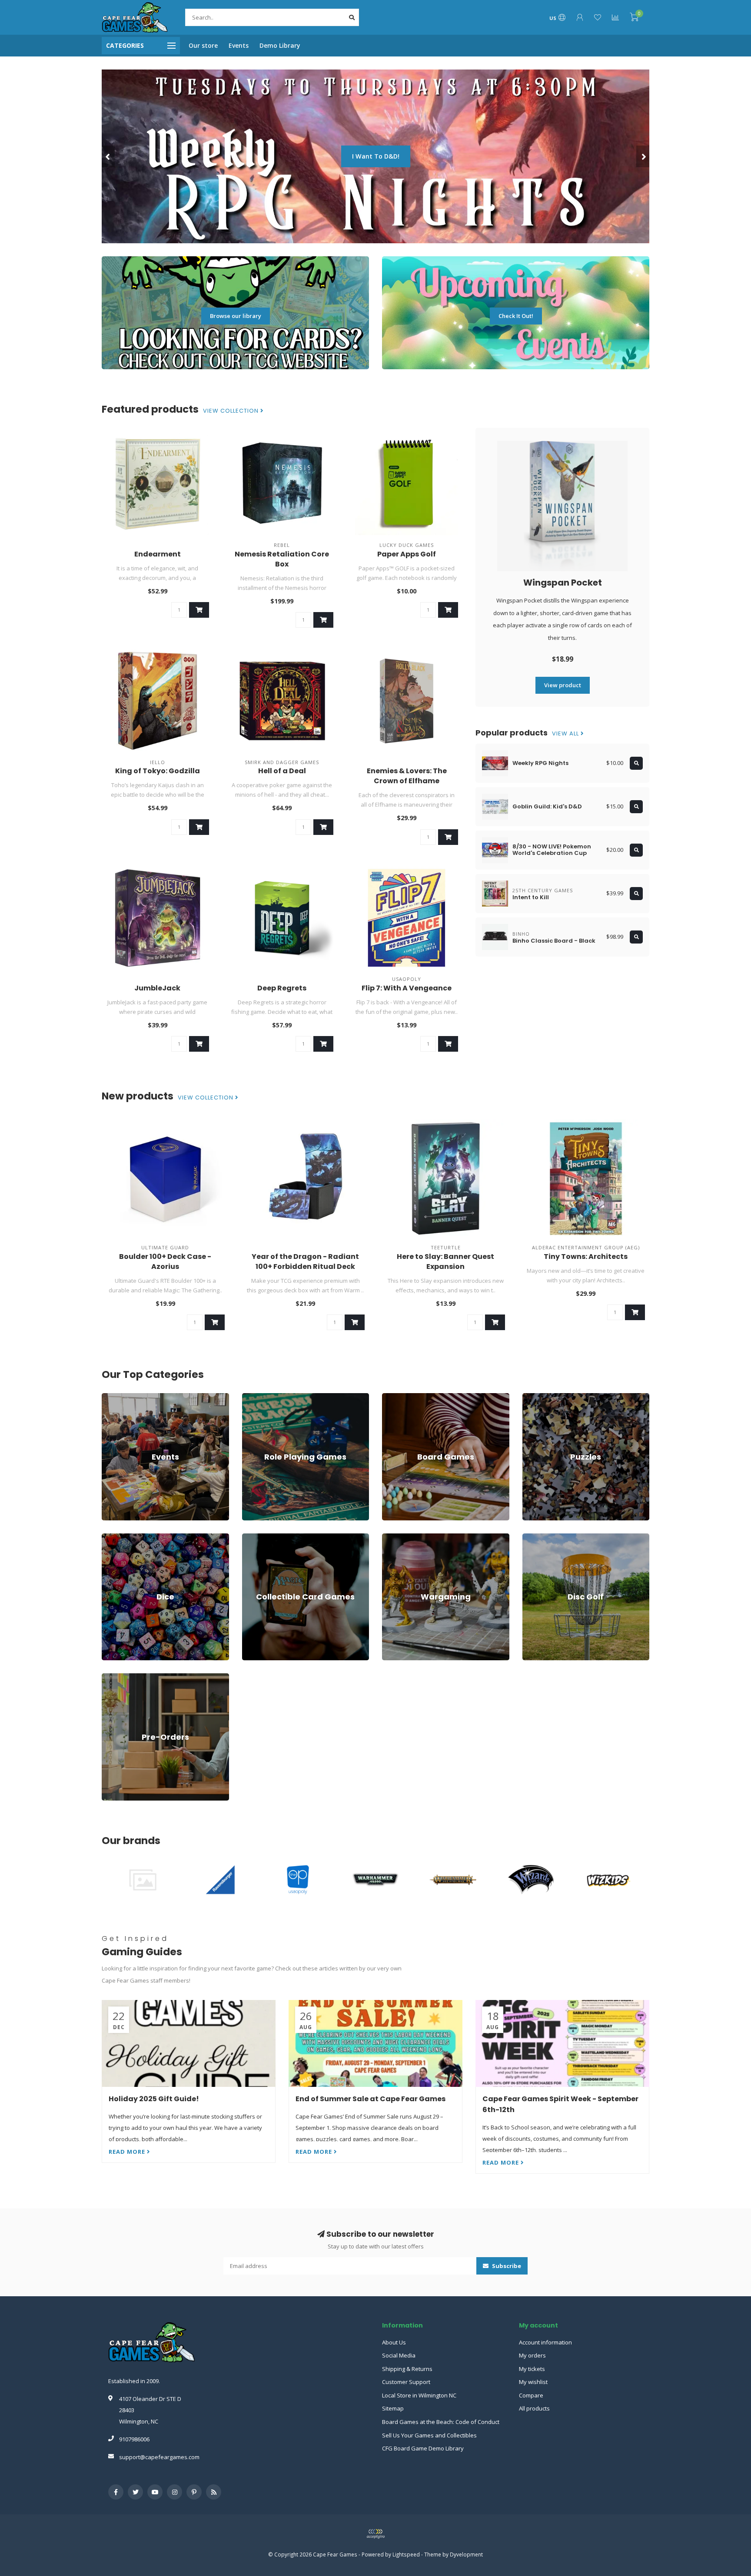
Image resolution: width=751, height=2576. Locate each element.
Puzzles (533, 1397)
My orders (532, 2355)
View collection (232, 411)
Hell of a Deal (282, 771)
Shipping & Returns (407, 2369)
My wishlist (533, 2382)
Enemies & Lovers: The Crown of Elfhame (407, 776)
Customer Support (406, 2382)
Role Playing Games (268, 1397)
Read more (128, 2152)
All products (534, 2408)
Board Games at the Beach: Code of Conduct (441, 2422)
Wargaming (397, 1537)
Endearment (158, 554)
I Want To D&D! (376, 156)
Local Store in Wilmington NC (419, 2395)
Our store (203, 45)
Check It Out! (516, 316)
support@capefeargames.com (159, 2457)
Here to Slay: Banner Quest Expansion (445, 1262)
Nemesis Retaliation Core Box (282, 559)
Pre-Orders (116, 1677)
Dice (107, 1537)
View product (563, 685)
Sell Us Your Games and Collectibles (429, 2435)
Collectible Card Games (273, 1537)
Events (239, 45)
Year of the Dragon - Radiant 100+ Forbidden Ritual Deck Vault (305, 1266)
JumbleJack (157, 988)
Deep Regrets (282, 988)
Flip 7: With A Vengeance (407, 988)
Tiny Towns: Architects (586, 1257)
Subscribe (506, 2266)
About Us (394, 2342)
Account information (545, 2342)
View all (566, 734)
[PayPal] (375, 2534)
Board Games (400, 1397)
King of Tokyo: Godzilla (158, 771)
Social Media (399, 2355)
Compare (531, 2395)
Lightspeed (406, 2554)
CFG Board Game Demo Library (423, 2448)
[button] (108, 156)
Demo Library (280, 45)
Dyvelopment (466, 2554)
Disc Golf (534, 1537)
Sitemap (393, 2408)
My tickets (532, 2369)
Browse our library (236, 316)
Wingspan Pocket (563, 583)
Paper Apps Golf (407, 554)
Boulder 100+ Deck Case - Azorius (165, 1262)
